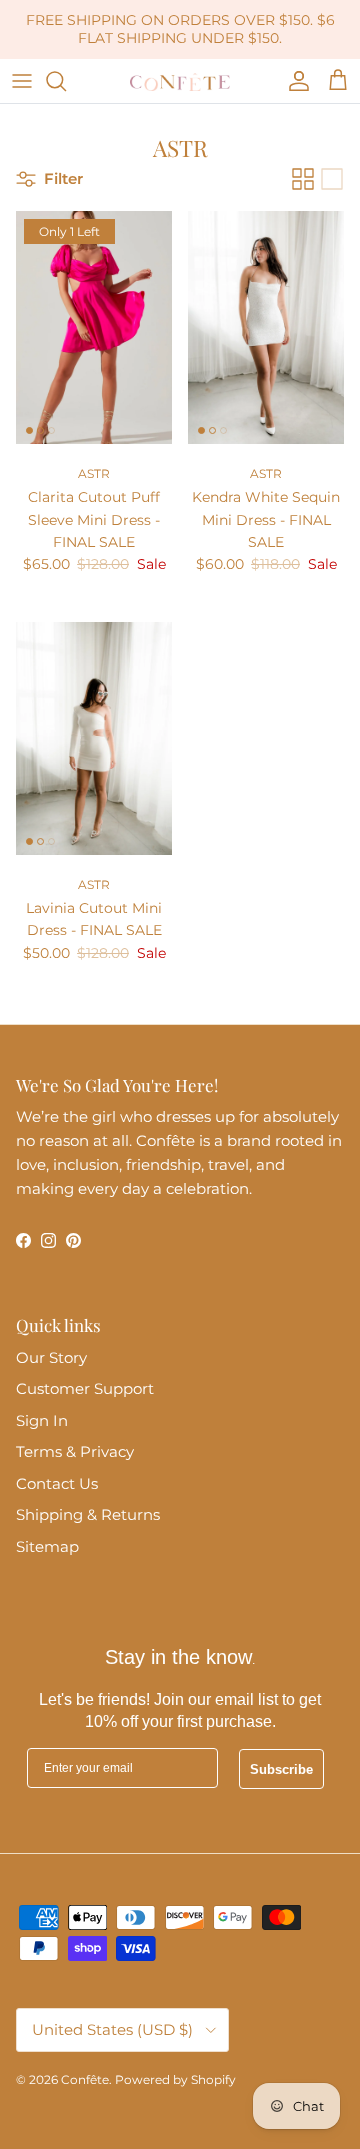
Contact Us (57, 1483)
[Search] (66, 81)
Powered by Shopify (175, 2079)
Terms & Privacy (75, 1451)
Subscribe (281, 1769)
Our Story (51, 1357)
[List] (332, 179)
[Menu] (22, 81)
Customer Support (85, 1388)
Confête (85, 2079)
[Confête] (180, 81)
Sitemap (47, 1546)
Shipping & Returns (88, 1514)
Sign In (42, 1420)
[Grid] (303, 179)
